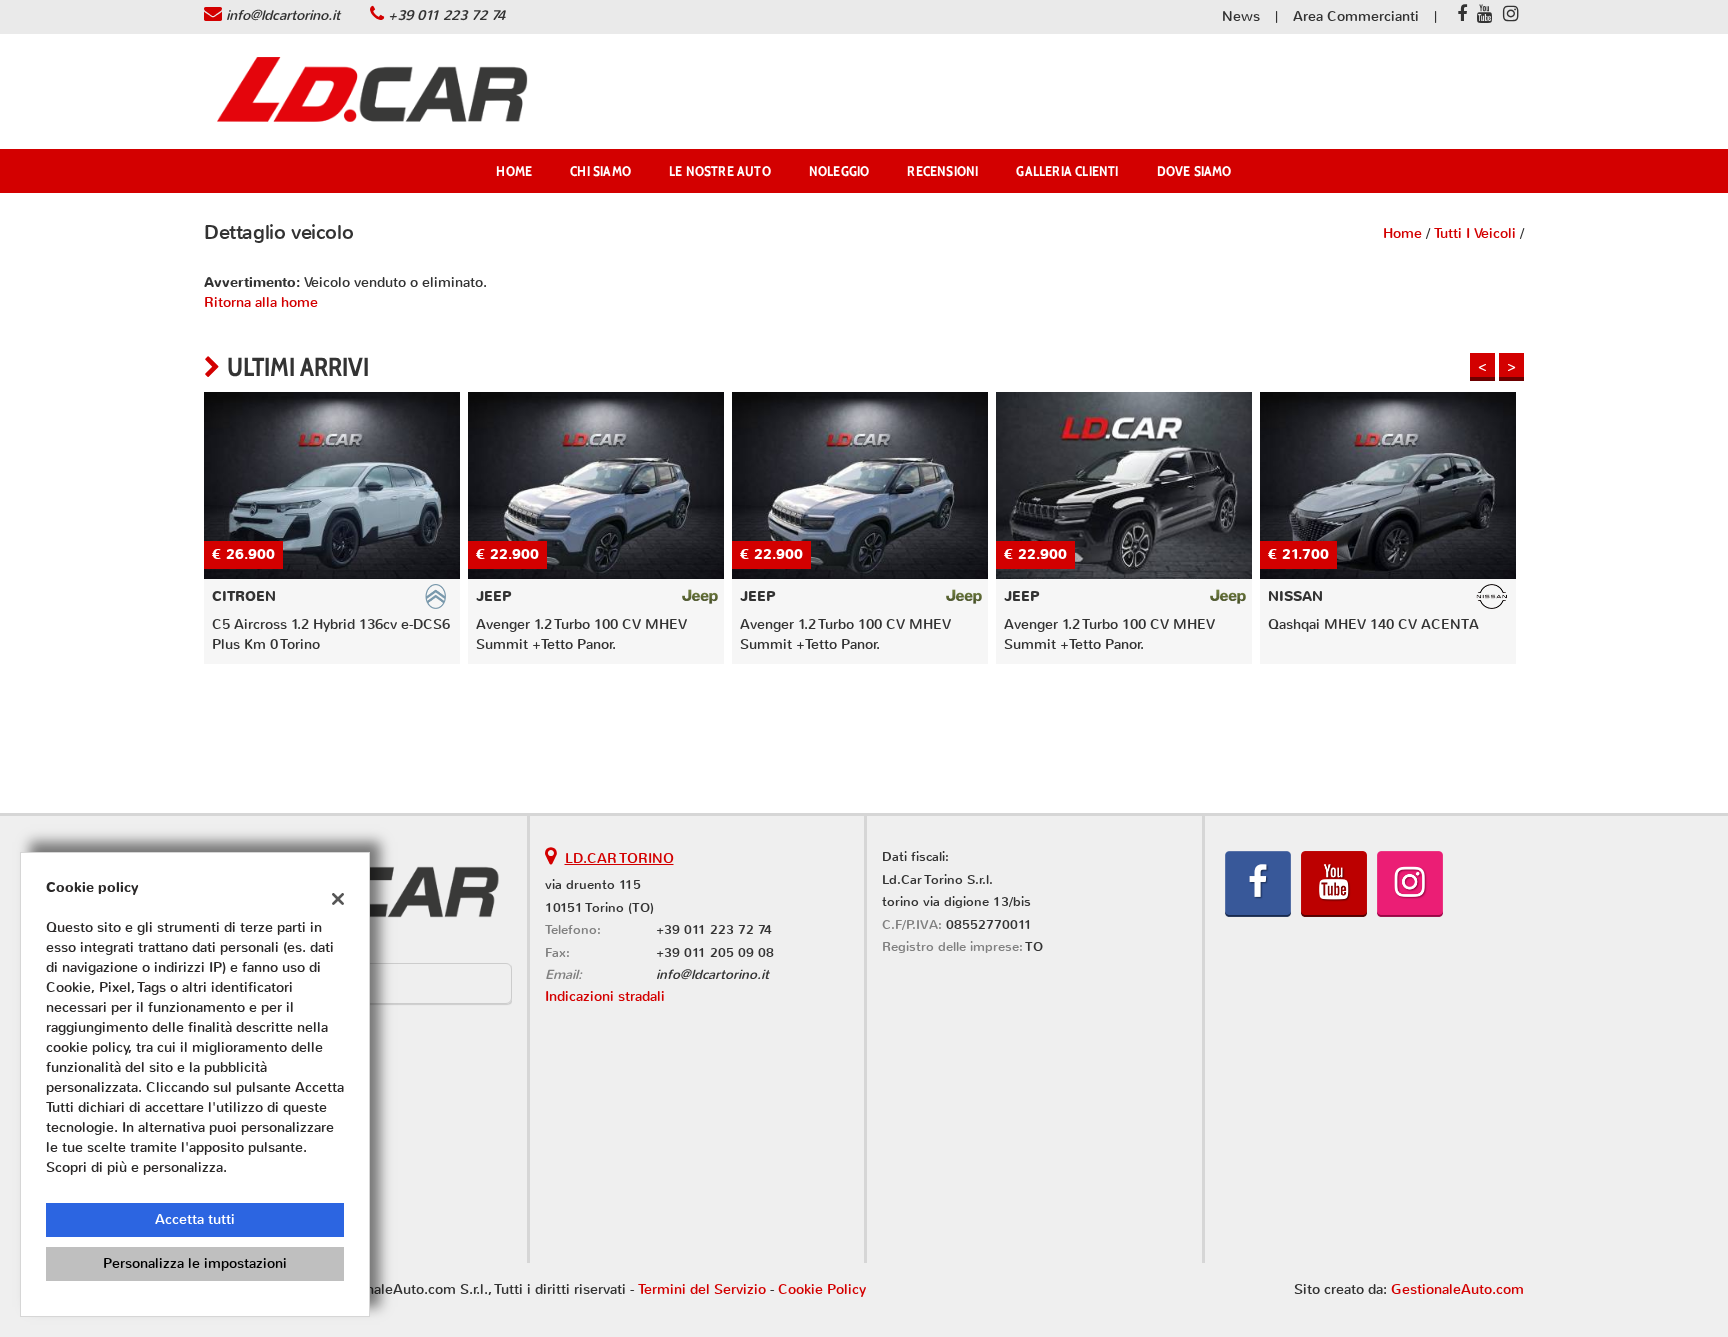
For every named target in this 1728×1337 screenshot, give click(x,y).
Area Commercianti (1356, 16)
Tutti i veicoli (1475, 233)
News (1241, 16)
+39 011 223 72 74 (446, 15)
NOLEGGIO (839, 171)
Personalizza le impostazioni (195, 1263)
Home (514, 171)
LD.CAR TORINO (619, 858)
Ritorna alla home (261, 302)
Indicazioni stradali (605, 996)
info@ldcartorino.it (283, 15)
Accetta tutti (195, 1219)
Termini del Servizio (702, 1289)
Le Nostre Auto (720, 171)
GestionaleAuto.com (1457, 1289)
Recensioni (942, 171)
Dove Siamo (1194, 171)
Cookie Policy (822, 1289)
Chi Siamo (600, 171)
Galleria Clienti (1067, 171)
